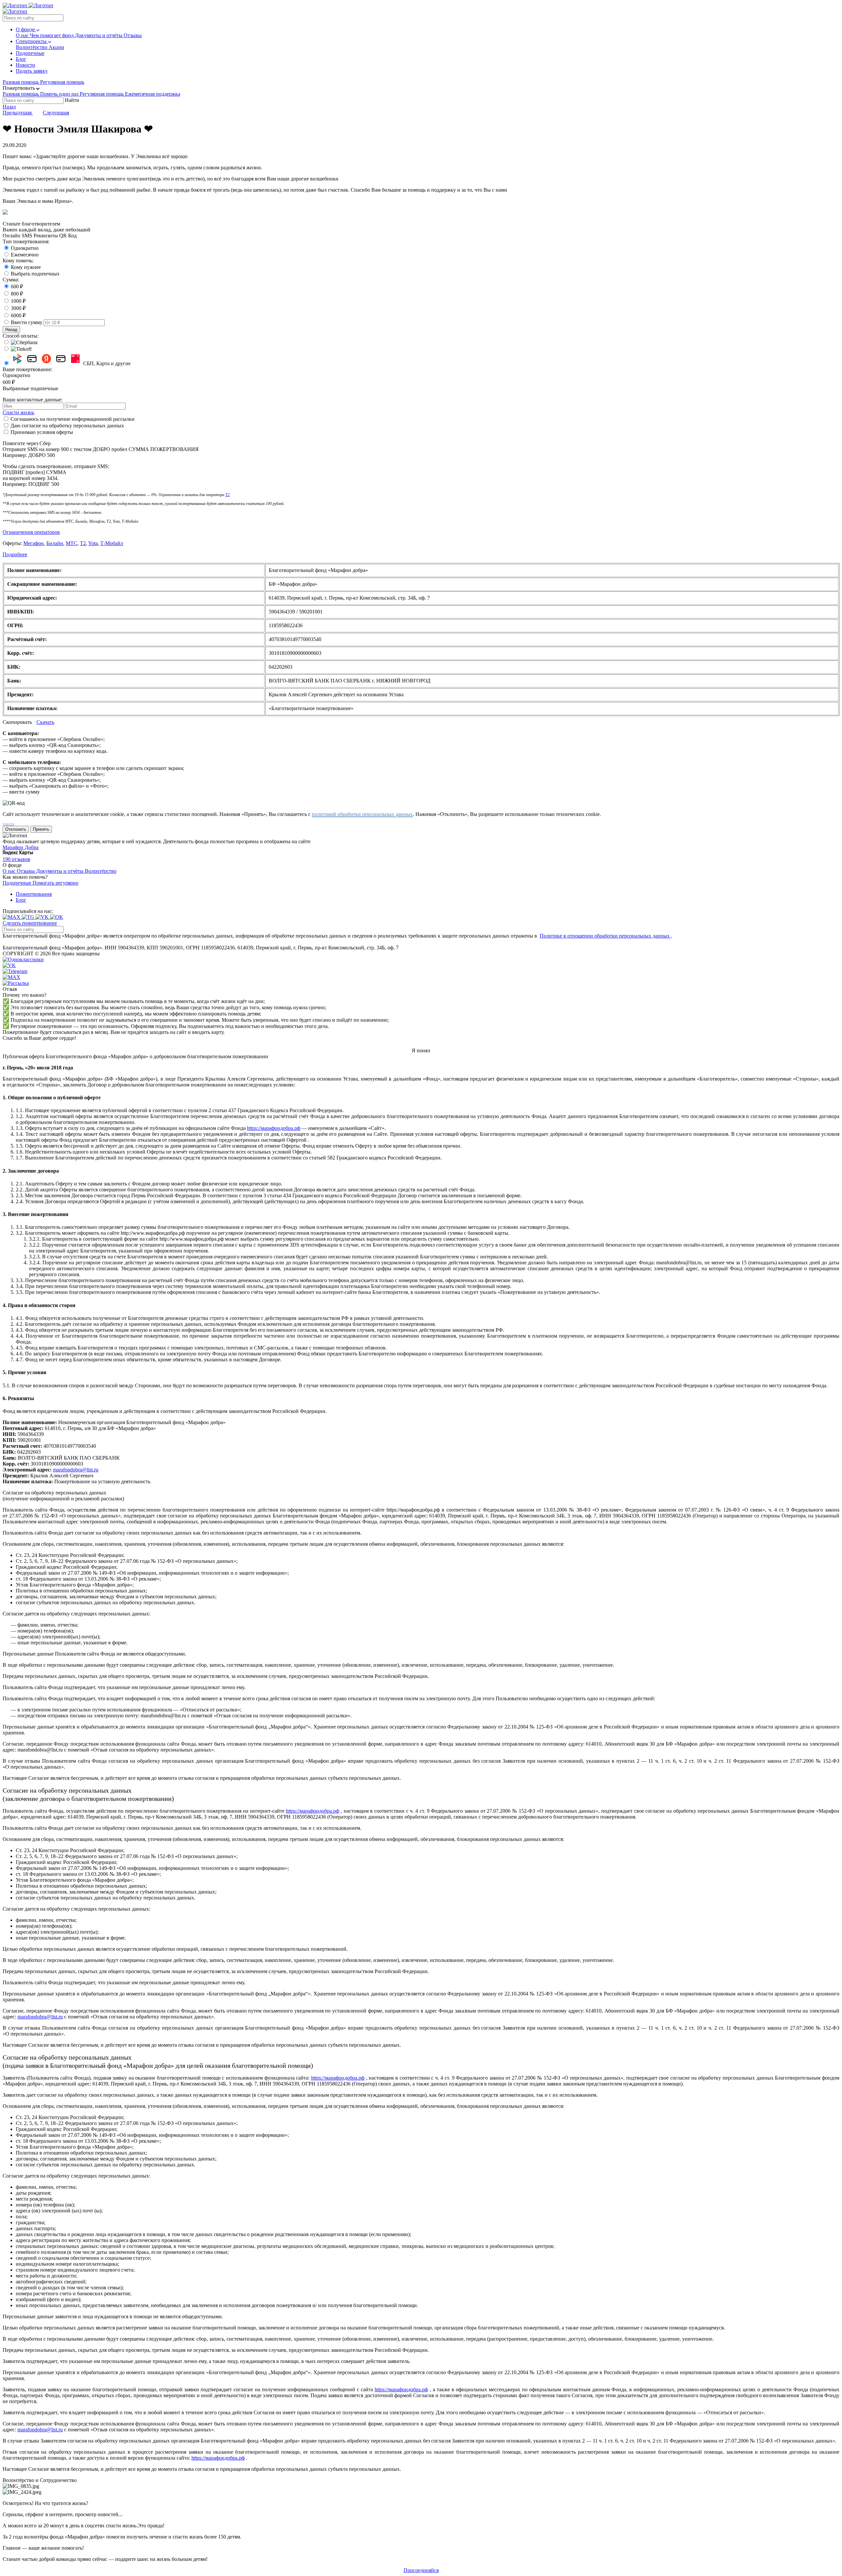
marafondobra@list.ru (76, 1470)
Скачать (45, 722)
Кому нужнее (26, 267)
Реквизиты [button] (46, 236)
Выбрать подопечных (35, 274)
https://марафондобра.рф (274, 1128)
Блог (21, 900)
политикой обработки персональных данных (362, 814)
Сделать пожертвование (30, 923)
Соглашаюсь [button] (25, 419)
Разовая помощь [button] (21, 82)
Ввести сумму (27, 322)
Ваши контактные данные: (33, 400)
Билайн (55, 543)
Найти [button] (72, 100)
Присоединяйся (421, 2570)
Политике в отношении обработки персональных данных (605, 936)
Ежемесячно (25, 255)
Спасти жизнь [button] (18, 412)
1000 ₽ (18, 301)
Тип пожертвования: (26, 241)
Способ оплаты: (21, 336)
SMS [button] (27, 236)
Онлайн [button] (12, 236)
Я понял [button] (421, 1050)
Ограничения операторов (31, 532)
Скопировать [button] (18, 722)
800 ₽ (17, 294)
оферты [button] (65, 432)
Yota (93, 543)
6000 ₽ (18, 315)
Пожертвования (34, 894)
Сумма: (11, 280)
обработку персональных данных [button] (87, 426)
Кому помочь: (18, 261)
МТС (72, 543)
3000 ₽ (18, 308)
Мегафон (34, 543)
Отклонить (16, 829)
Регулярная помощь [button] (62, 82)
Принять (41, 829)
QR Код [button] (68, 236)
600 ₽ (17, 286)
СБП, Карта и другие (107, 363)
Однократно (25, 248)
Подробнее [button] (8, 824)
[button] (21, 88)
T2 (227, 495)
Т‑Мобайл (112, 543)
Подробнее (15, 554)
